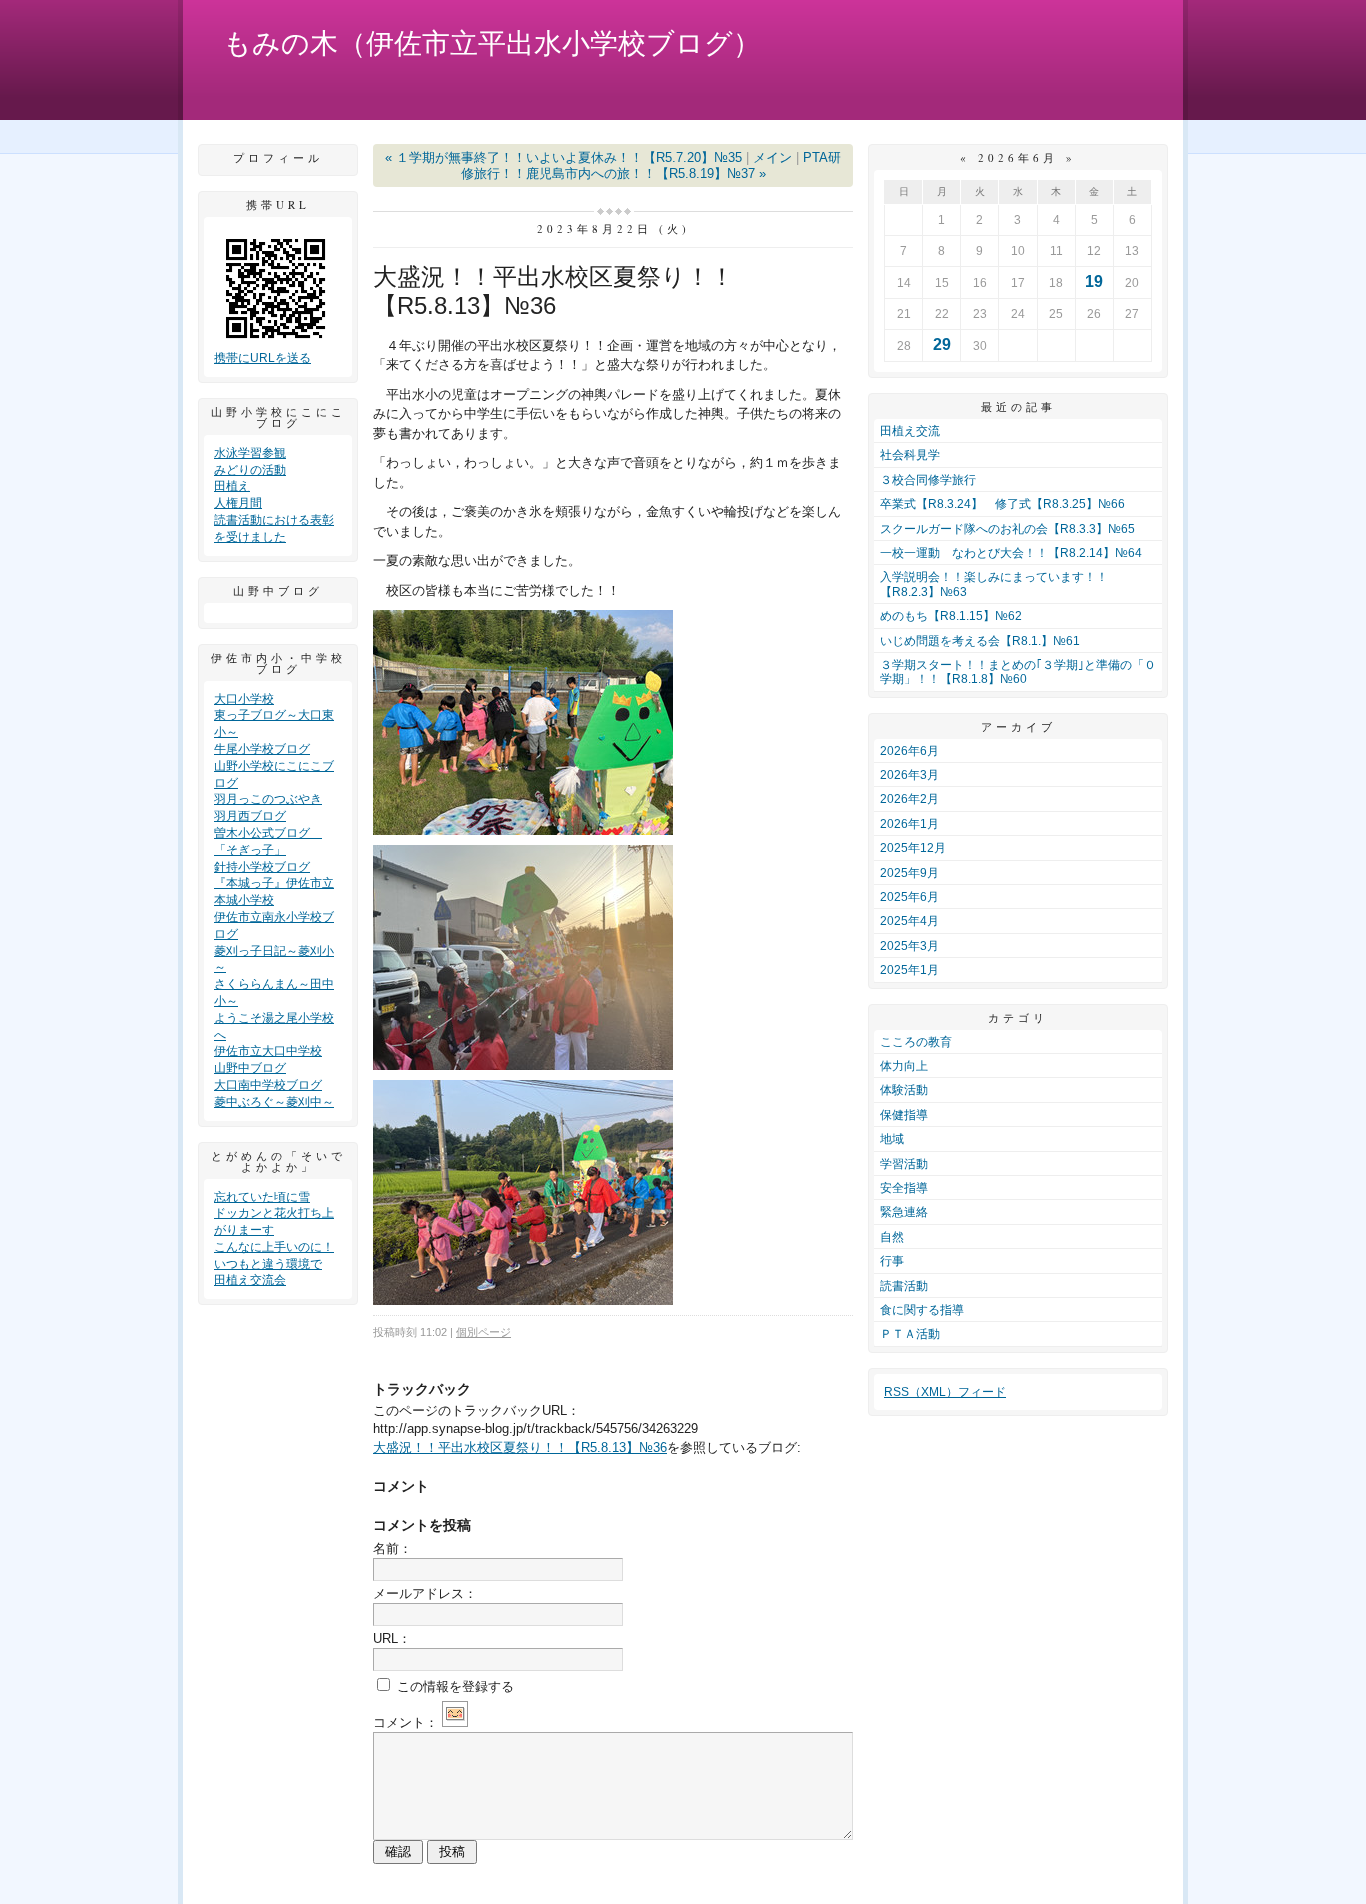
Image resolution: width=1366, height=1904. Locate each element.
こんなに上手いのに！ (274, 1247)
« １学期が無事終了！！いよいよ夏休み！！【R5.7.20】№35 (563, 157)
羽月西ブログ (250, 816)
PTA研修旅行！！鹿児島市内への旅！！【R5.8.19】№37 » (651, 165)
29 (942, 344)
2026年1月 (909, 824)
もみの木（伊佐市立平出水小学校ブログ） (492, 43)
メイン (772, 157)
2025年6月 (909, 897)
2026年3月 (909, 775)
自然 (892, 1237)
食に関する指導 (922, 1310)
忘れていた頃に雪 (262, 1197)
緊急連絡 (904, 1212)
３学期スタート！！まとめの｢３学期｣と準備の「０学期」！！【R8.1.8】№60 (1018, 672)
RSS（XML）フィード (945, 1392)
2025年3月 (909, 946)
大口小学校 (244, 699)
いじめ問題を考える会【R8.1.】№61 (980, 641)
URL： (392, 1638)
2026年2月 (909, 799)
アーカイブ (1018, 726)
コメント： (405, 1722)
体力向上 (904, 1066)
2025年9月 (909, 873)
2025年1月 (909, 970)
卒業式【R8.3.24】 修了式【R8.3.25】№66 (1002, 504)
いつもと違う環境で (268, 1264)
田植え (232, 486)
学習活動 (904, 1164)
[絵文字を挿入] (455, 1722)
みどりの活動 (250, 470)
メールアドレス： (425, 1593)
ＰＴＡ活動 (910, 1334)
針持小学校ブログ (262, 867)
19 (1094, 281)
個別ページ (483, 1332)
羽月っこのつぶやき (268, 799)
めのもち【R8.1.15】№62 (951, 616)
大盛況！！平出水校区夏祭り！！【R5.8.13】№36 (520, 1447)
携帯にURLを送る (262, 358)
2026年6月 (909, 751)
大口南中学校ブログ (268, 1085)
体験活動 (904, 1090)
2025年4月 (909, 921)
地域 (892, 1139)
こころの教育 (916, 1042)
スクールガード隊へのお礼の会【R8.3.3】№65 (1007, 529)
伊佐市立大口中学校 (268, 1051)
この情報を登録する (453, 1686)
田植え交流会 (250, 1280)
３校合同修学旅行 (928, 480)
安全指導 (904, 1188)
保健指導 (904, 1115)
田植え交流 (910, 431)
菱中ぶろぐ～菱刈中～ (274, 1102)
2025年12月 (913, 848)
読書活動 (904, 1286)
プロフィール (278, 157)
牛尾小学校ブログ (262, 749)
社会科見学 (910, 455)
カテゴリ (1018, 1017)
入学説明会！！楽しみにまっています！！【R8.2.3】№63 (994, 584)
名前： (392, 1548)
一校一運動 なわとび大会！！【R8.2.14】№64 (1011, 553)
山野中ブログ (250, 1068)
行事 (892, 1261)
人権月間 (238, 503)
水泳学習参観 (250, 453)
